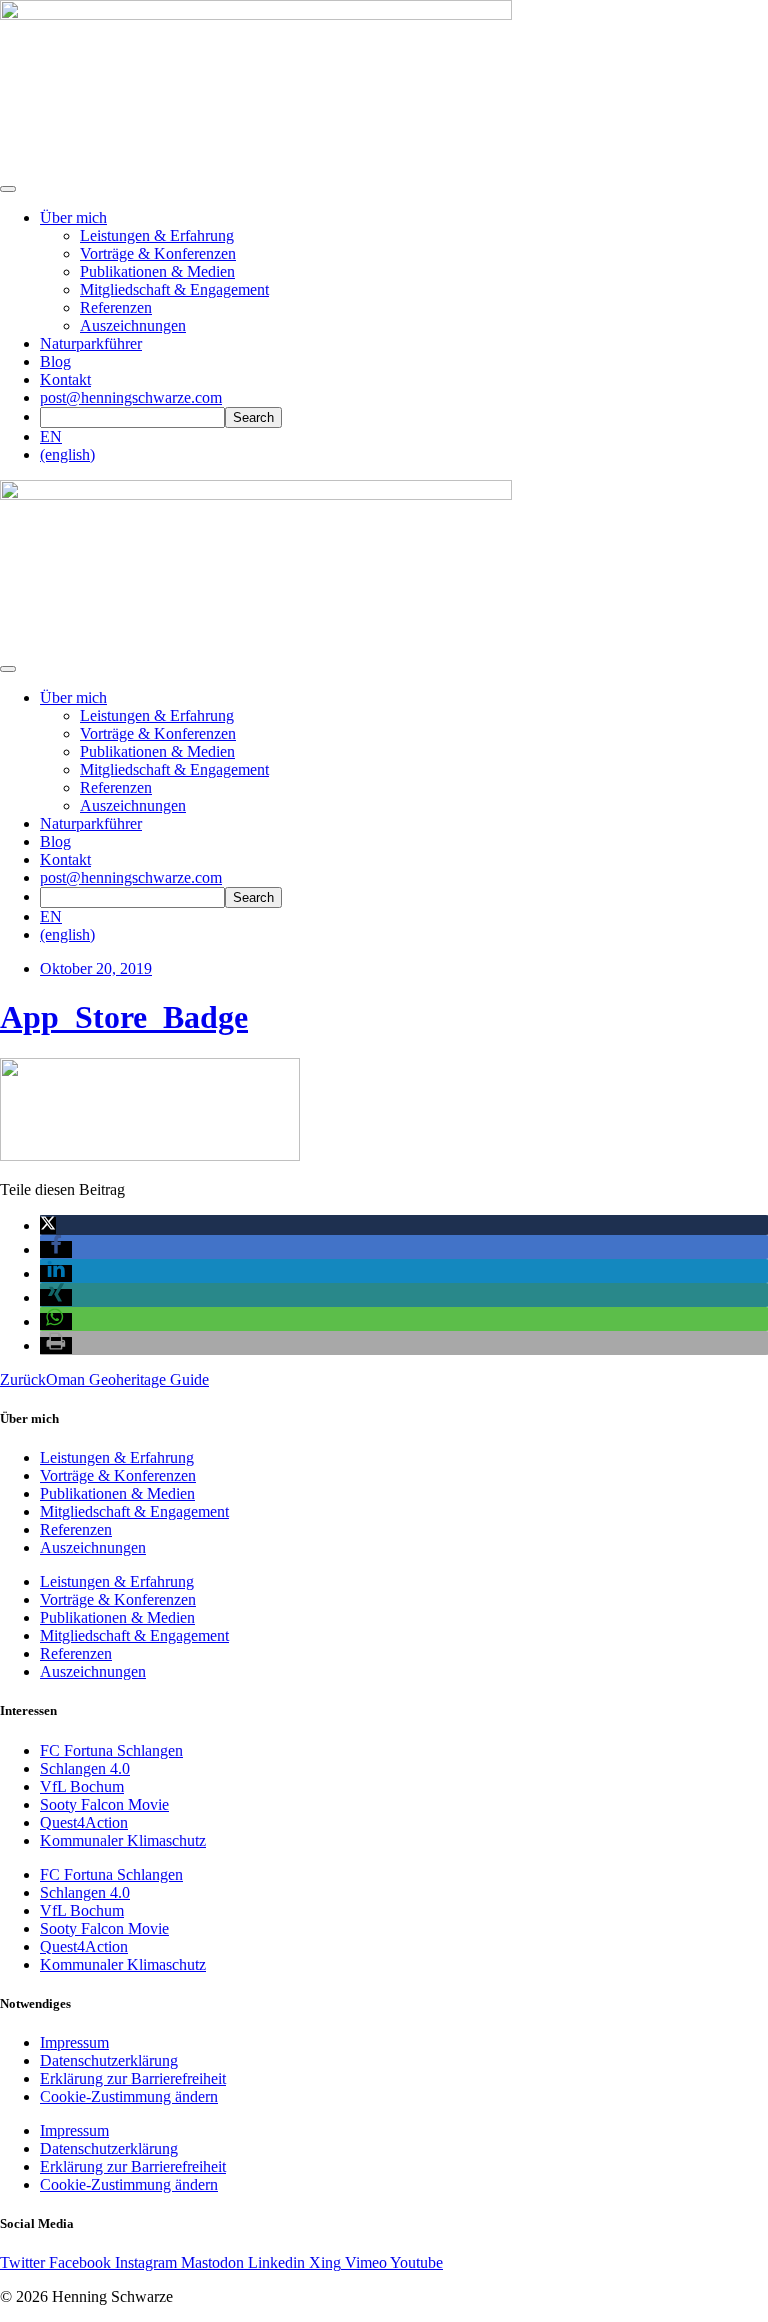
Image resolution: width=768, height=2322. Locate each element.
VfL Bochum (82, 1786)
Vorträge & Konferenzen (158, 253)
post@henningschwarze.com (131, 397)
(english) (67, 454)
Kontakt (65, 379)
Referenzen (116, 307)
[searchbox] (132, 417)
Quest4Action (84, 1822)
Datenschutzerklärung (109, 2060)
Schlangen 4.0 (85, 1768)
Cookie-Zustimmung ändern (129, 2096)
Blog (55, 361)
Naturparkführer (91, 343)
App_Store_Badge (124, 1017)
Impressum (74, 2042)
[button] (48, 1225)
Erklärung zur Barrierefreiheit (133, 2078)
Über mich (73, 217)
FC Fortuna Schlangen (111, 1750)
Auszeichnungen (133, 325)
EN (51, 436)
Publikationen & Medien (157, 271)
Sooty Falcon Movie (104, 1804)
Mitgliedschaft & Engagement (174, 289)
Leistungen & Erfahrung (157, 235)
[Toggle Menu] (8, 669)
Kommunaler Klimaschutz (123, 1840)
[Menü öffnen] (8, 189)
